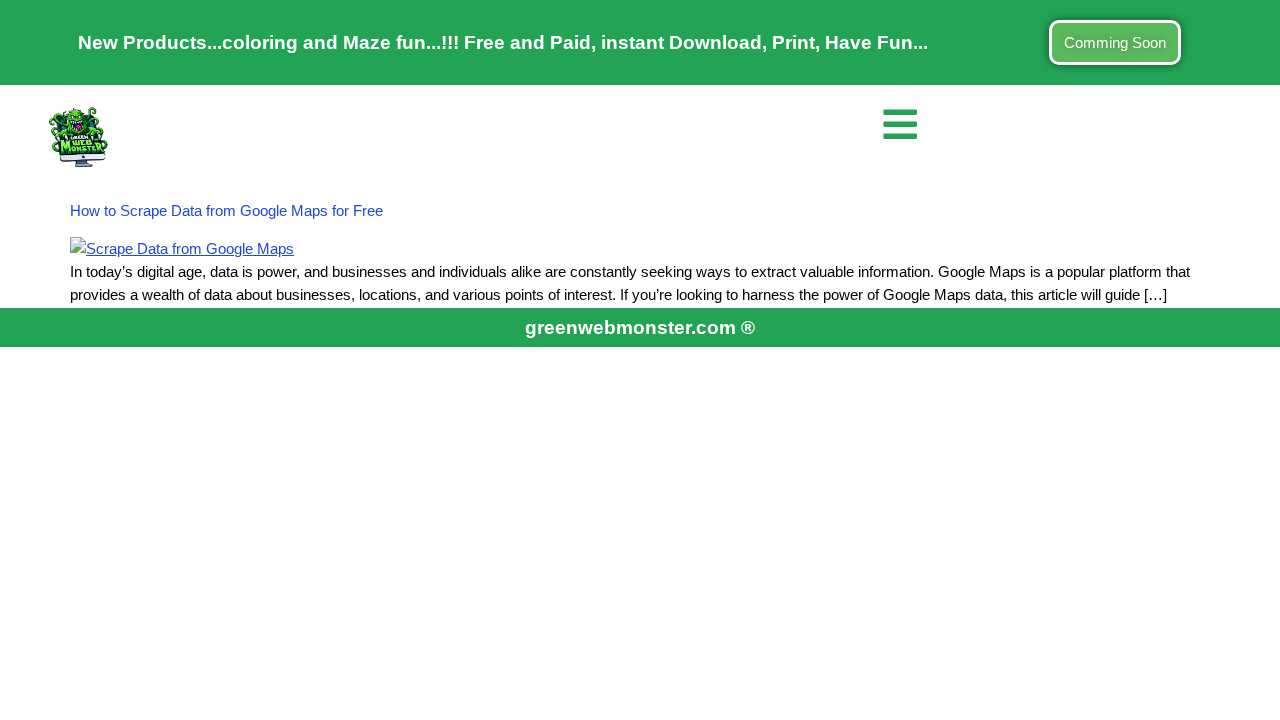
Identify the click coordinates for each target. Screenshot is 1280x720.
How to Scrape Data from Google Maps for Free (226, 210)
